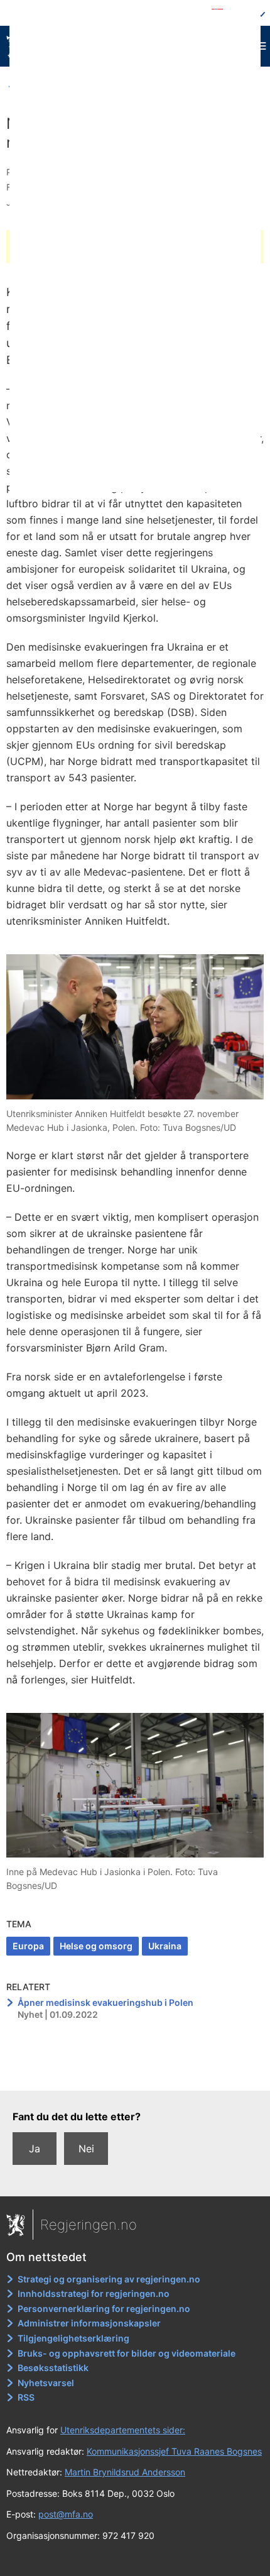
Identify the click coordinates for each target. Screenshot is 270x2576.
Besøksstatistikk (53, 2368)
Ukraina (165, 1946)
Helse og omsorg (96, 1946)
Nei (86, 2149)
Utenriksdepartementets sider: (123, 2430)
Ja (35, 2149)
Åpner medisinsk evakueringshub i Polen (105, 2002)
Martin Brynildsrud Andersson (125, 2472)
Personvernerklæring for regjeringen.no (104, 2309)
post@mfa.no (66, 2514)
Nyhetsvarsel (46, 2383)
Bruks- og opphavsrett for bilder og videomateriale (127, 2353)
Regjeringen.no (89, 2225)
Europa (28, 1946)
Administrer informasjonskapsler (89, 2323)
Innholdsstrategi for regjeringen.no (94, 2293)
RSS (26, 2397)
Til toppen (135, 2072)
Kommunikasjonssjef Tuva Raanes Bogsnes (174, 2451)
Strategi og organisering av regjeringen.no (109, 2279)
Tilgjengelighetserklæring (73, 2338)
